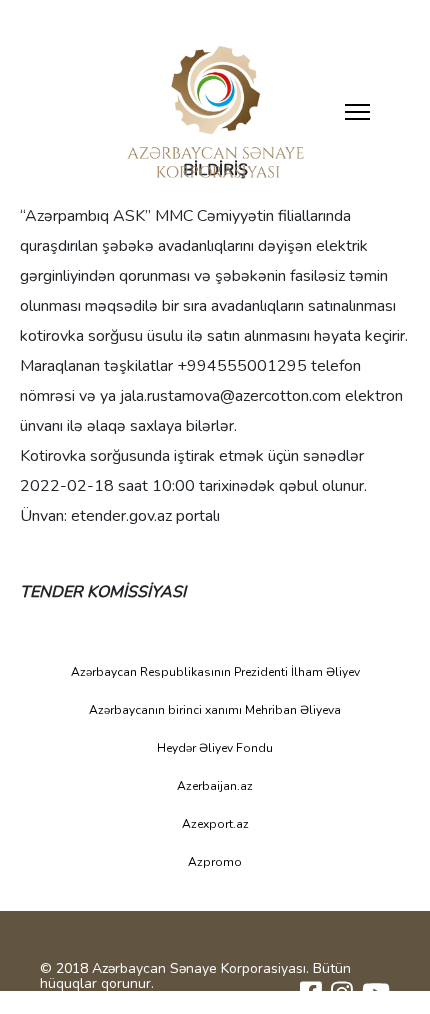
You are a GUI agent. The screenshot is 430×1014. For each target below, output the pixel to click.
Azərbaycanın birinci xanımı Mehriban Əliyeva (215, 710)
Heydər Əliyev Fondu (215, 748)
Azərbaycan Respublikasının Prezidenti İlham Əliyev (215, 672)
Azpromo (215, 862)
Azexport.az (215, 824)
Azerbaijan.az (215, 786)
